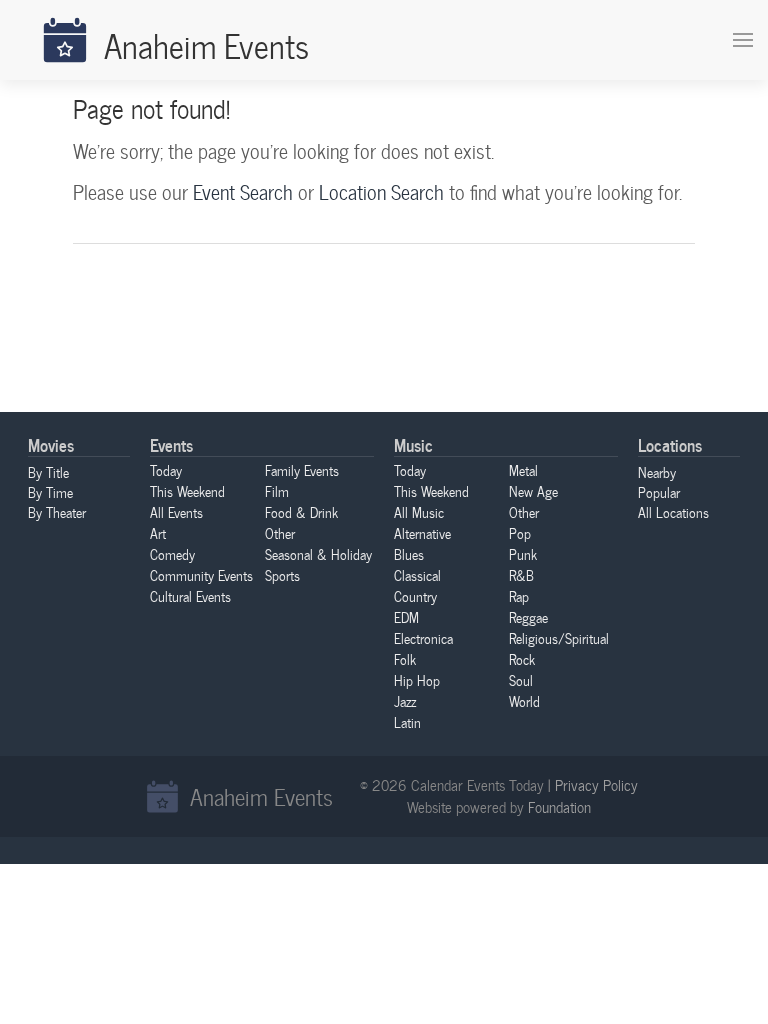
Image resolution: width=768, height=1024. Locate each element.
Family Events (302, 470)
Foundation (559, 807)
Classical (417, 575)
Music (413, 444)
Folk (405, 659)
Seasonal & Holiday (318, 554)
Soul (521, 680)
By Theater (57, 512)
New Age (533, 491)
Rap (519, 596)
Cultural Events (190, 596)
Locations (670, 444)
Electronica (423, 638)
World (524, 701)
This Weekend (187, 491)
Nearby (657, 472)
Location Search (381, 192)
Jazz (405, 701)
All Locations (673, 512)
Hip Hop (417, 680)
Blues (409, 554)
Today (166, 470)
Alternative (422, 533)
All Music (419, 512)
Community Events (201, 575)
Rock (522, 659)
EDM (406, 617)
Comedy (172, 554)
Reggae (528, 617)
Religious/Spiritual (559, 638)
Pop (520, 533)
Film (277, 491)
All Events (176, 512)
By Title (48, 472)
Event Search (243, 192)
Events (171, 444)
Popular (659, 492)
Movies (51, 444)
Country (415, 596)
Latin (407, 722)
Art (158, 533)
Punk (523, 554)
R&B (521, 575)
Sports (282, 575)
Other (280, 533)
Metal (523, 470)
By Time (50, 492)
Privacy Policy (596, 785)
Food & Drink (301, 512)
